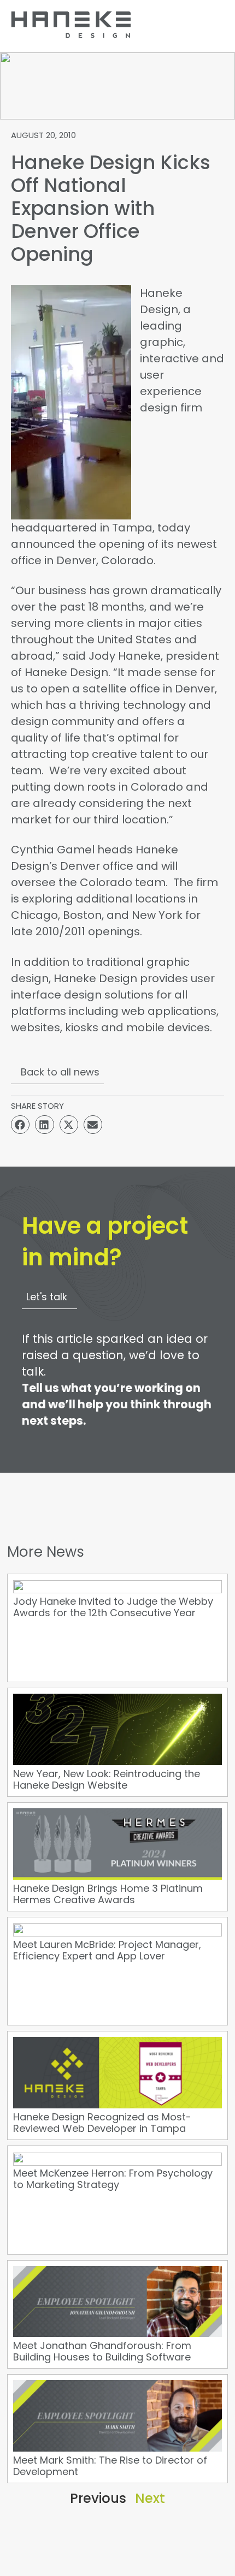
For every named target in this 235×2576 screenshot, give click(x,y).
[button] (20, 1125)
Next (150, 2498)
